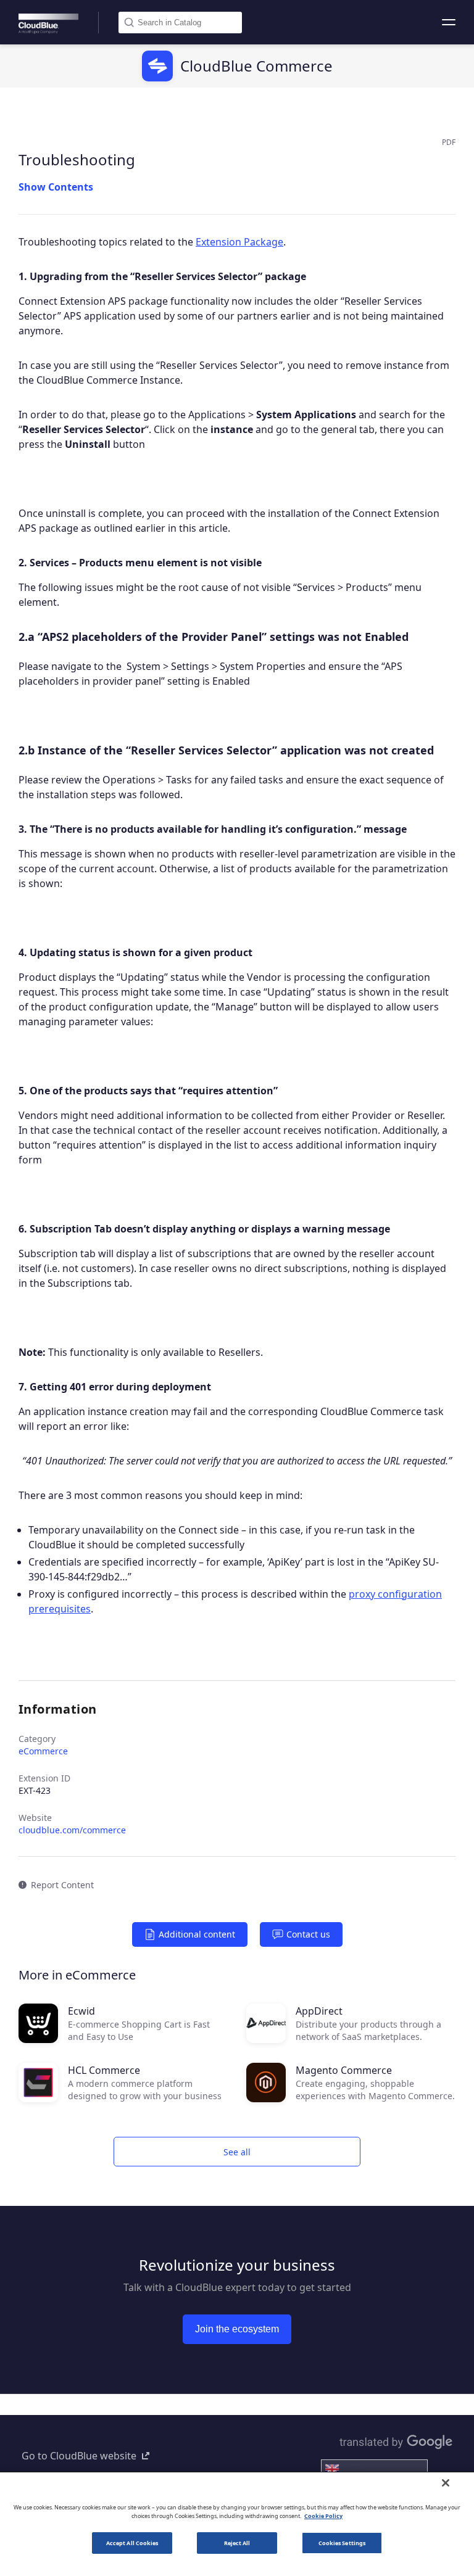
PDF (449, 142)
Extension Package (239, 242)
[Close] (446, 2483)
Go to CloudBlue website (80, 2456)
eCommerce (43, 1751)
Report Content (62, 1885)
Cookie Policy (323, 2516)
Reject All (237, 2543)
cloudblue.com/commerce (72, 1830)
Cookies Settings (342, 2543)
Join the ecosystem (237, 2329)
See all (237, 2152)
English (359, 2468)
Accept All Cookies (132, 2543)
